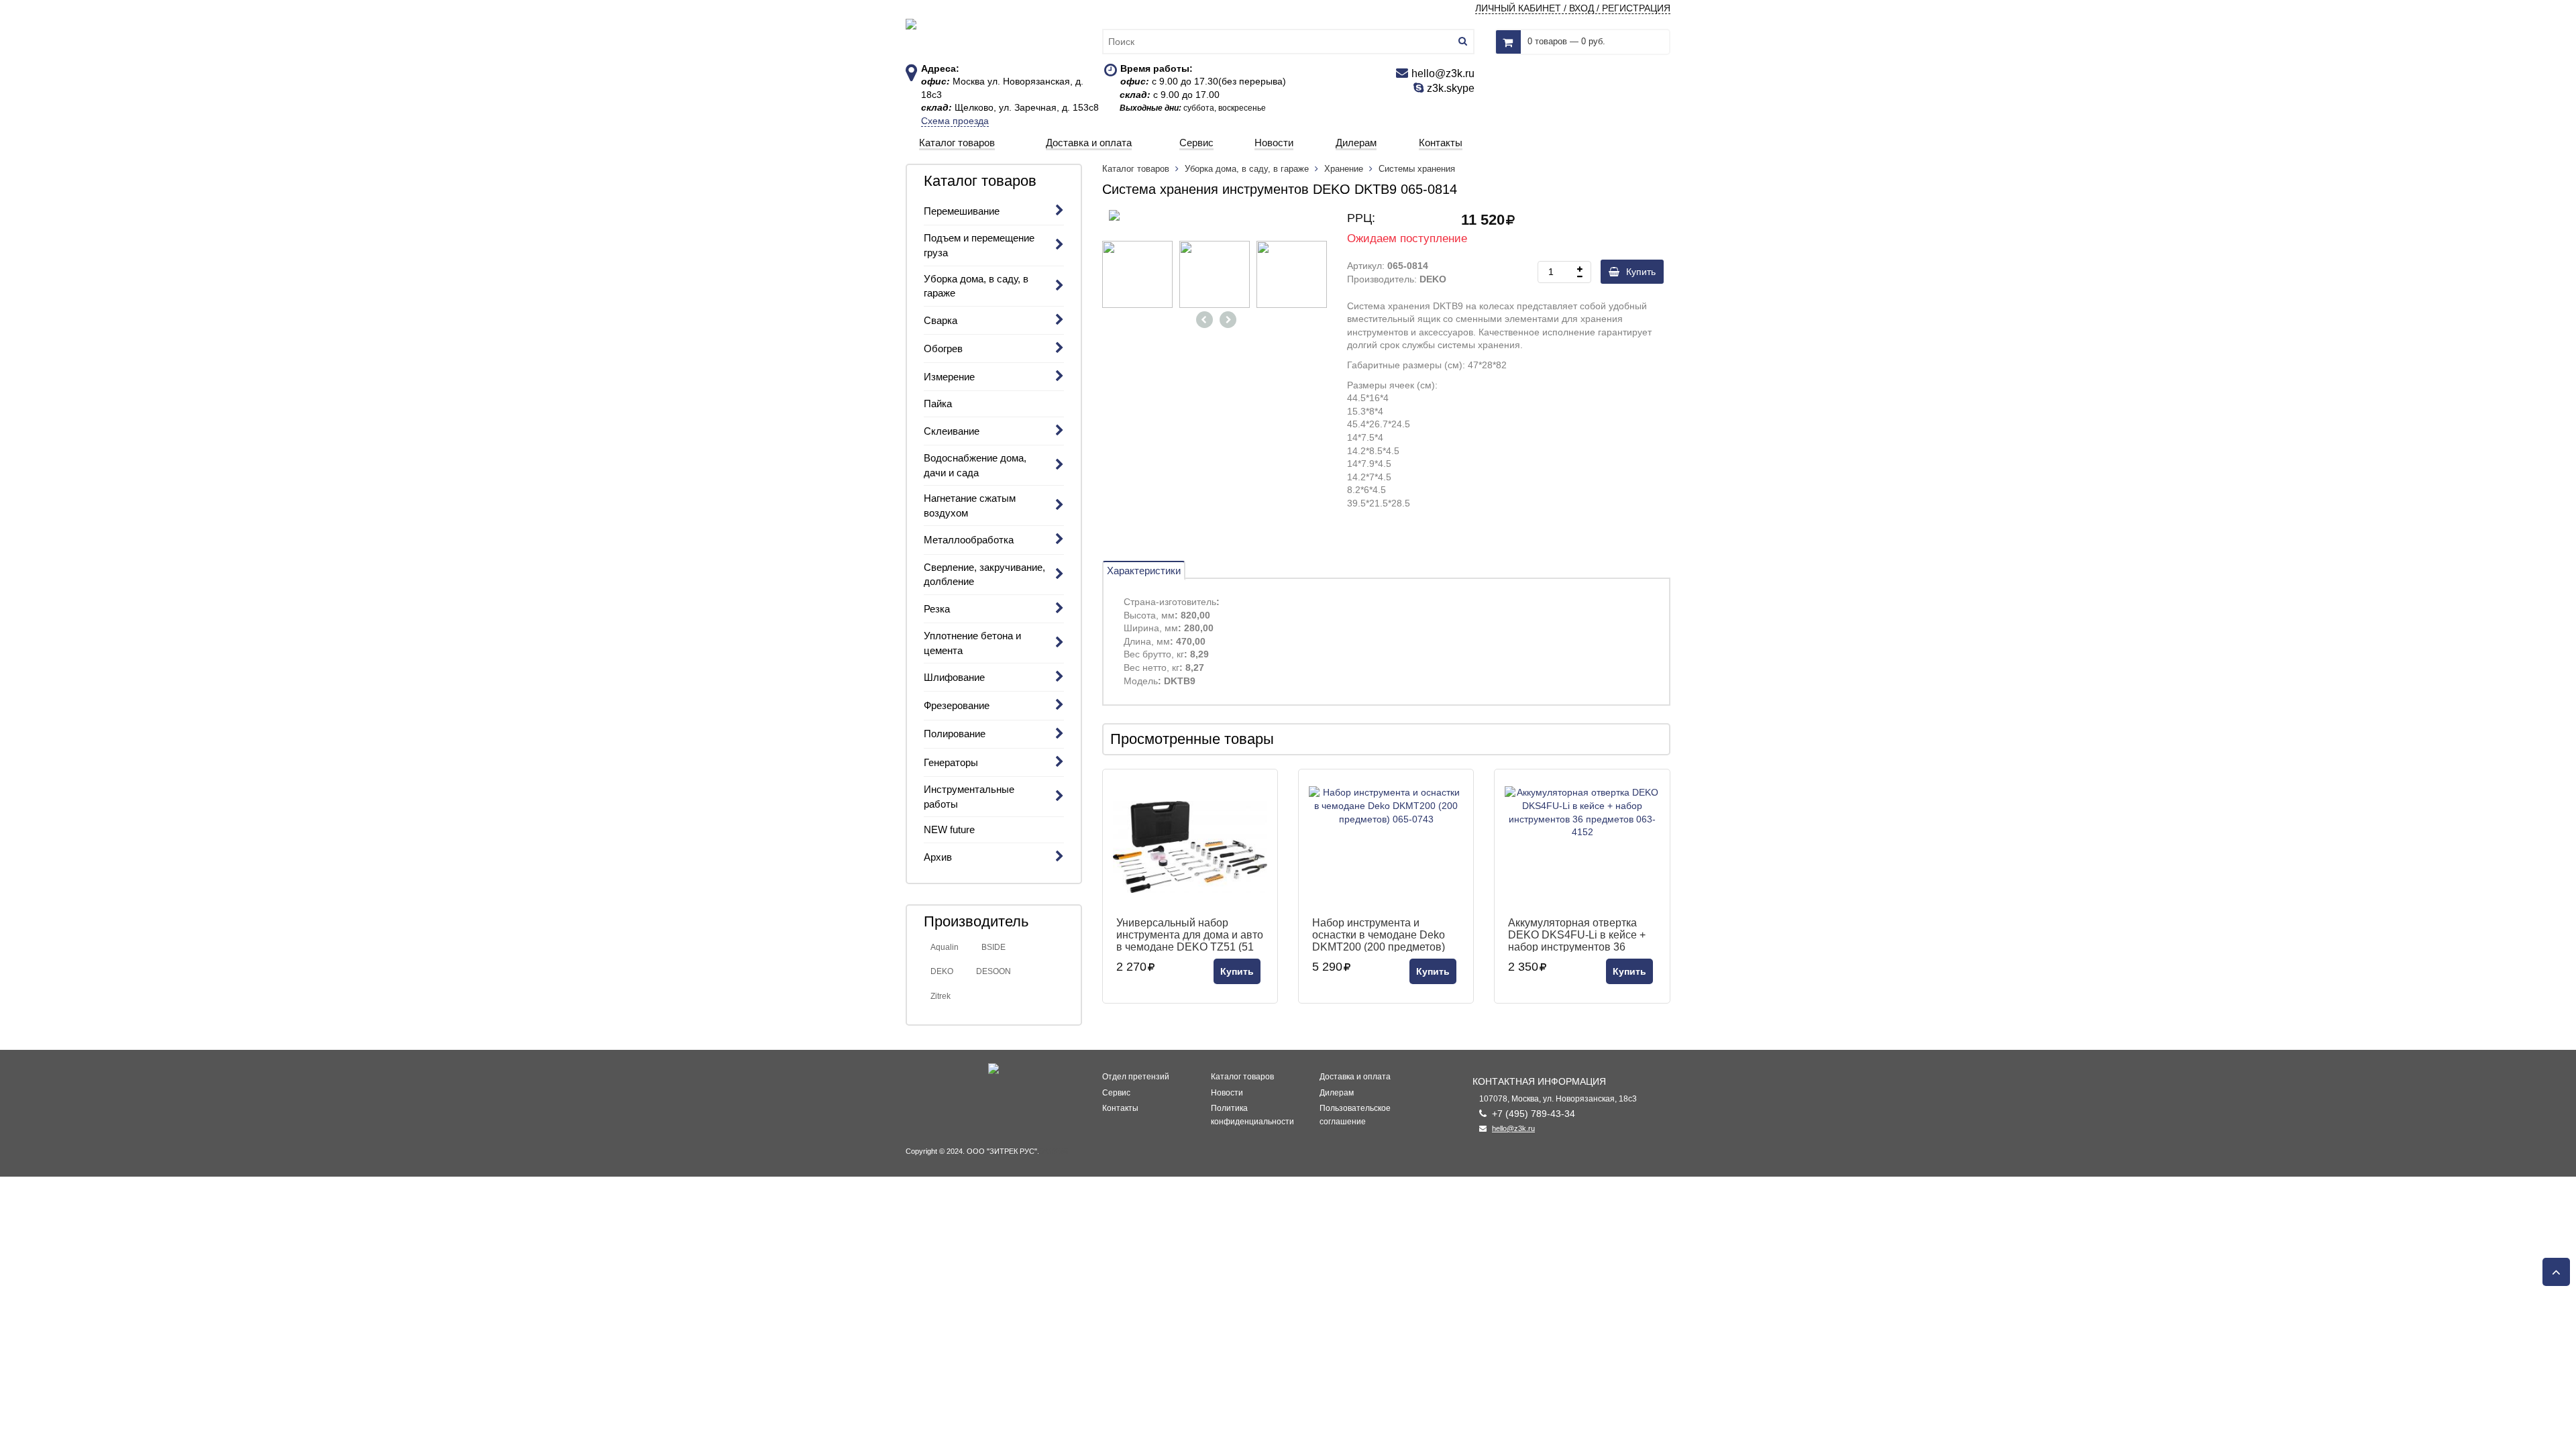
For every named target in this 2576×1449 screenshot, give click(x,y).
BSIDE (994, 947)
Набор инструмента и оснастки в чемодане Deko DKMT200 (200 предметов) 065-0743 (1379, 934)
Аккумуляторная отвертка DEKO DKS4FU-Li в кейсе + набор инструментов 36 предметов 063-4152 (1577, 934)
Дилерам (1337, 1093)
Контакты (1120, 1108)
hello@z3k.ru (1513, 1128)
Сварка (941, 320)
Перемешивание (962, 211)
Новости (1227, 1093)
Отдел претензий (1136, 1077)
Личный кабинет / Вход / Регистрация (1573, 8)
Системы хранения (1417, 169)
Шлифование (954, 677)
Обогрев (943, 348)
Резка (937, 609)
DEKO (942, 971)
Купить (1641, 272)
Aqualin (945, 947)
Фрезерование (957, 705)
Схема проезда (955, 121)
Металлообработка (969, 540)
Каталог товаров (1137, 169)
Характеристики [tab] (1144, 571)
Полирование (955, 734)
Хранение (1344, 169)
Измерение (949, 377)
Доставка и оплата (1355, 1077)
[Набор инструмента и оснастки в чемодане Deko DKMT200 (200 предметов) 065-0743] (1386, 847)
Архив (938, 857)
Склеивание (952, 431)
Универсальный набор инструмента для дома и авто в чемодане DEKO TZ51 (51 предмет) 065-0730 (1190, 934)
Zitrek (941, 996)
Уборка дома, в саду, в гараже (1247, 169)
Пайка (938, 404)
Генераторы (951, 762)
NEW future (949, 829)
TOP (2553, 1268)
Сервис (1116, 1093)
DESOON (994, 971)
